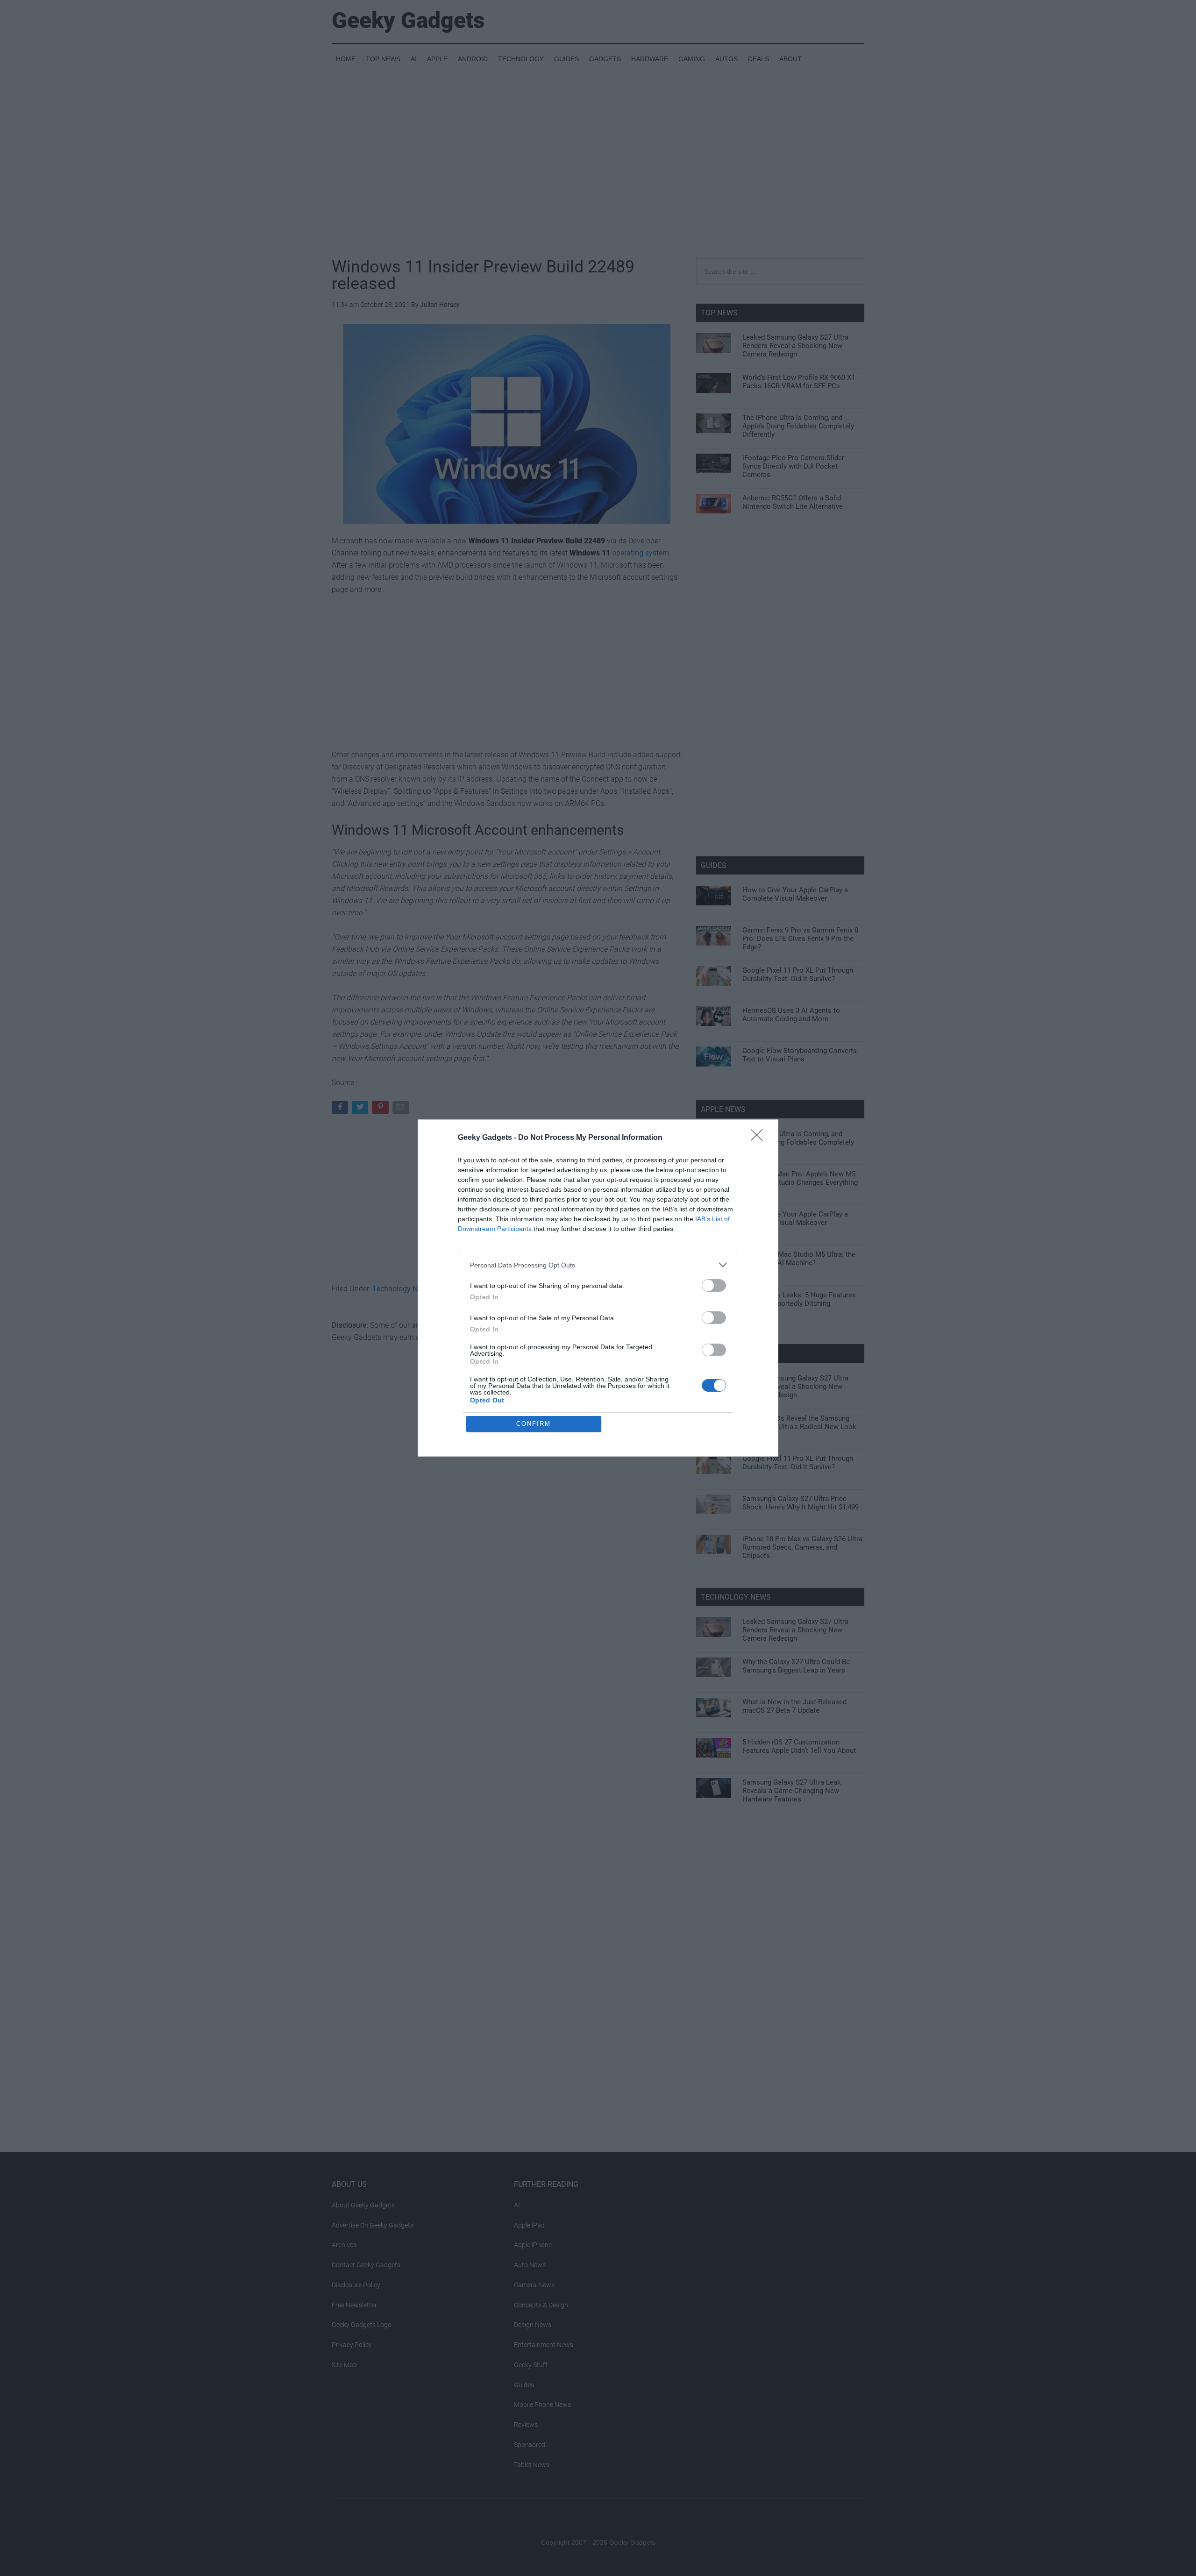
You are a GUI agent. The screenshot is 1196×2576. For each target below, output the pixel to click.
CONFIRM (534, 1424)
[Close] (760, 1138)
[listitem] (598, 1265)
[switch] (714, 1285)
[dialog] (598, 1288)
